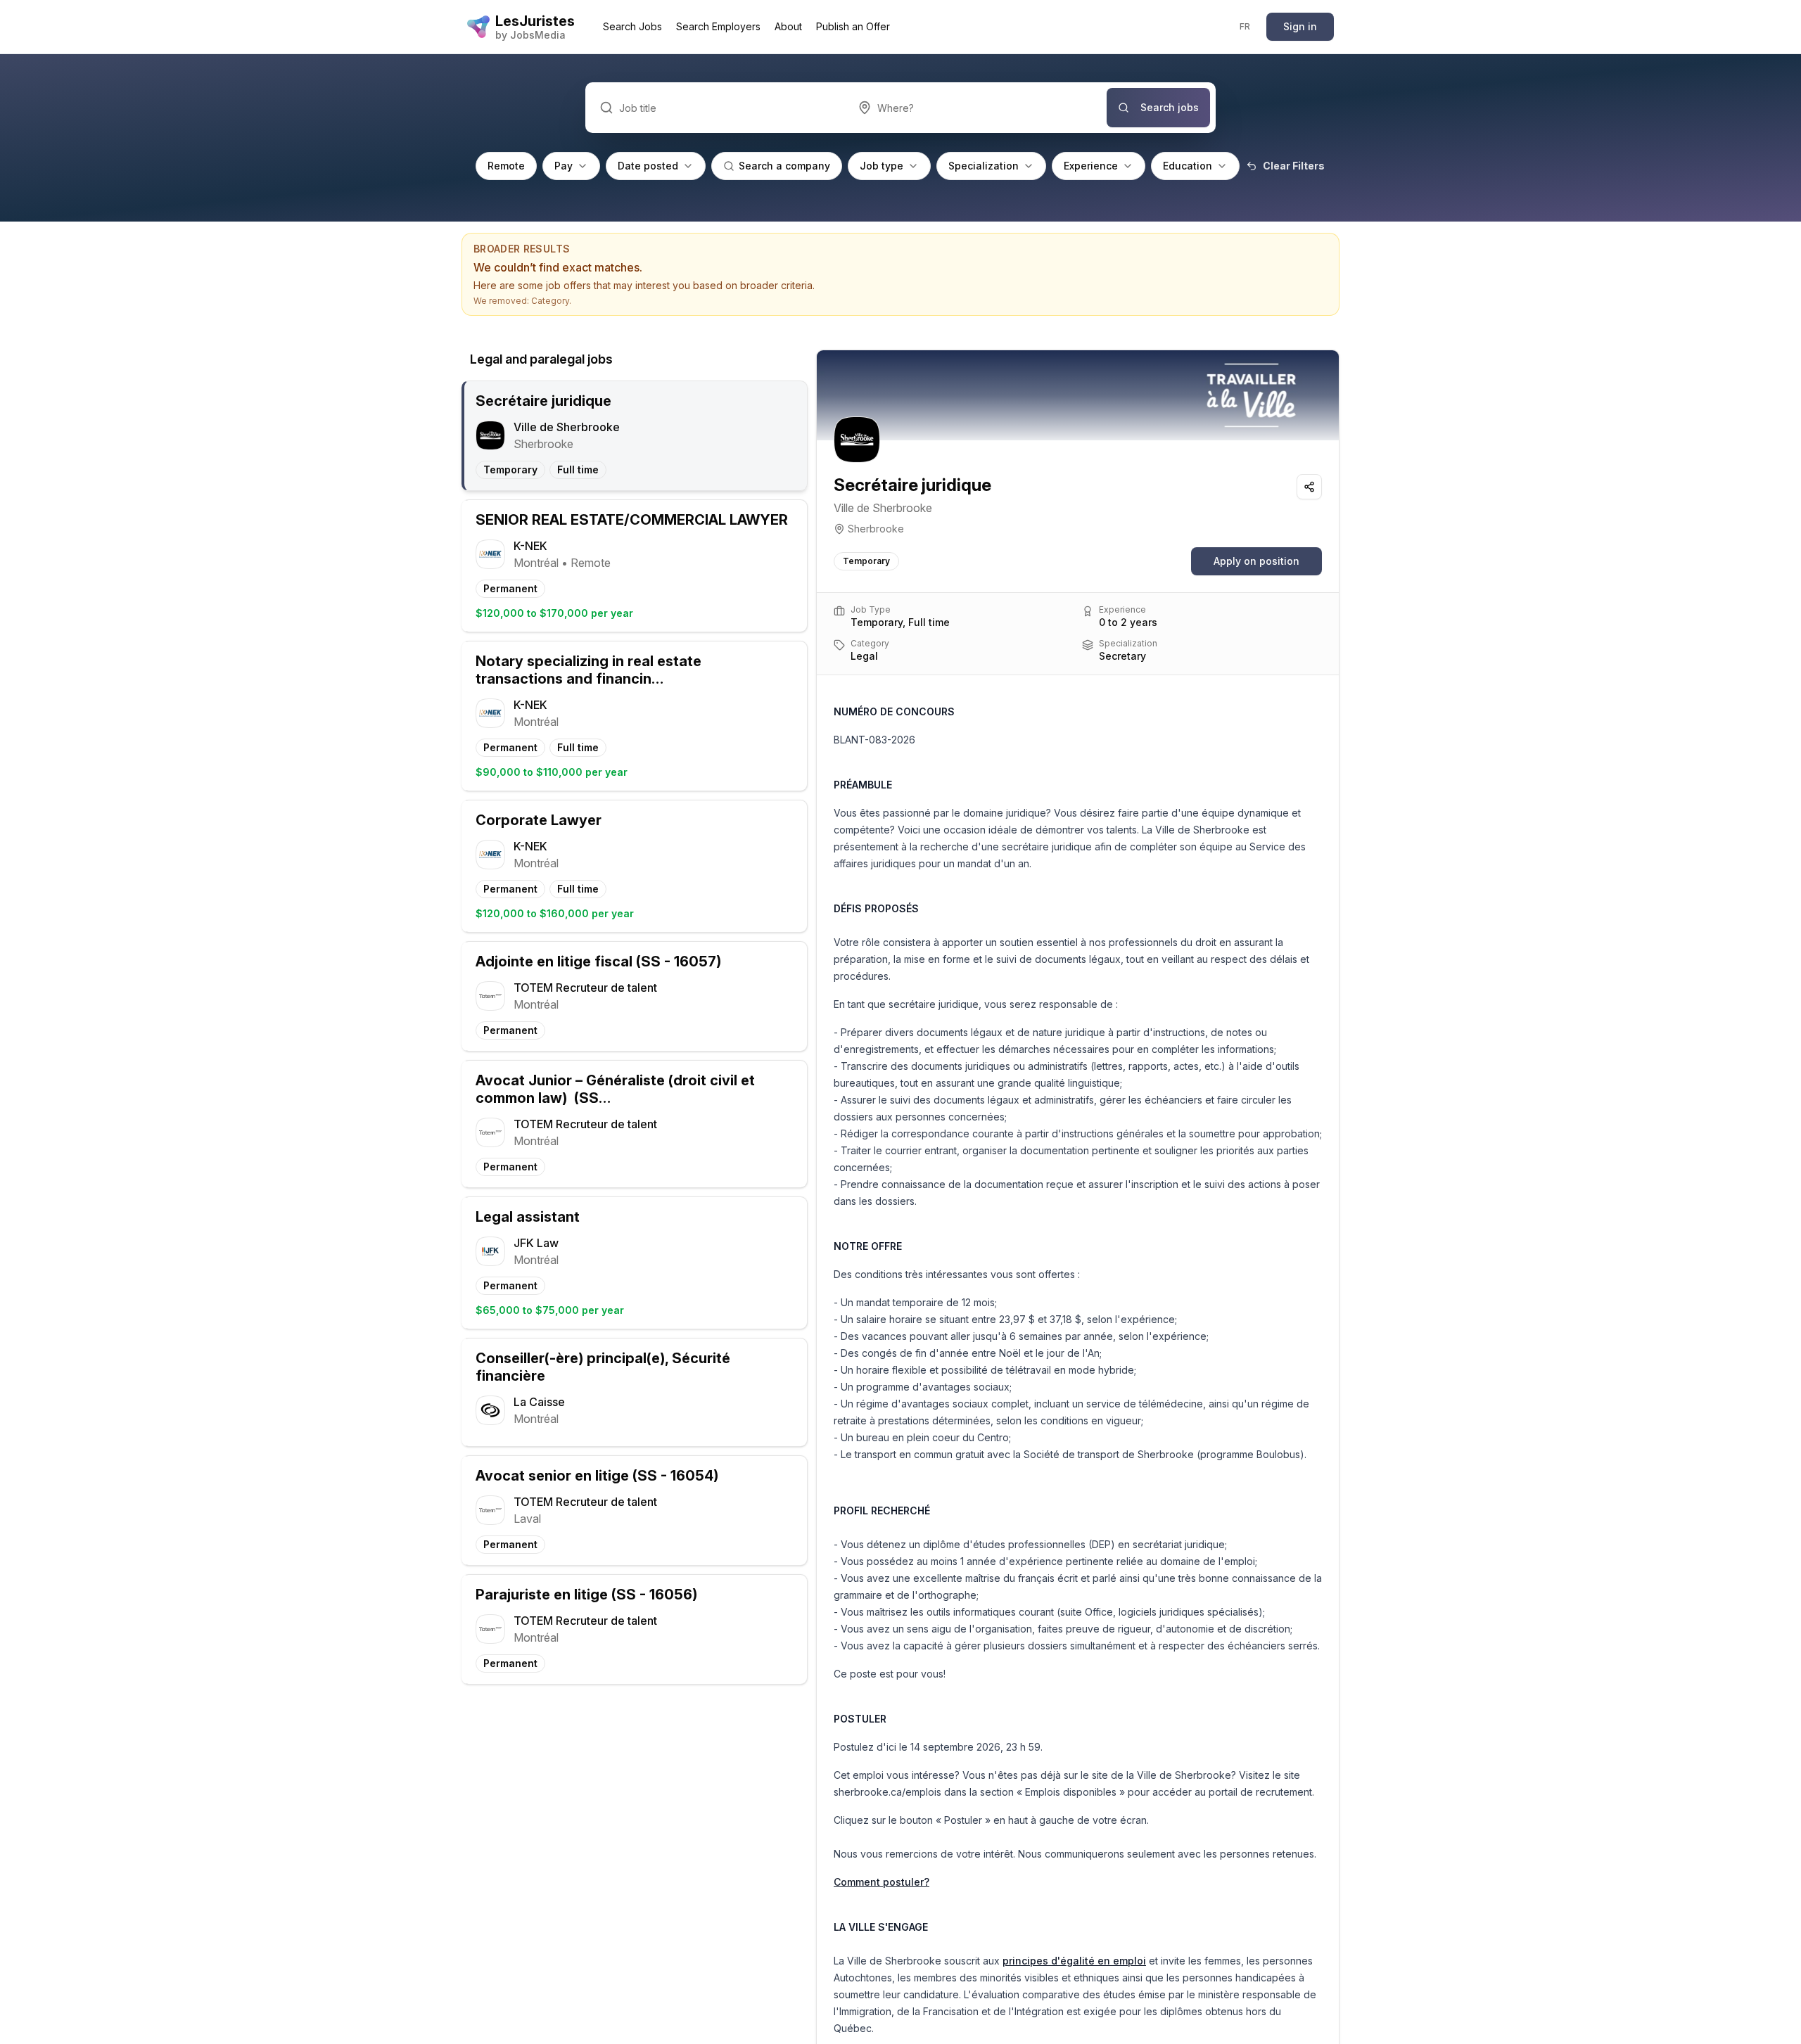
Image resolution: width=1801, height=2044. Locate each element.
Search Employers (718, 26)
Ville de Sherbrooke (883, 508)
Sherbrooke (876, 529)
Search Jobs (632, 26)
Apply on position (1256, 561)
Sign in (1300, 26)
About (788, 26)
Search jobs (1170, 107)
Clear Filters (1294, 166)
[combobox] (975, 108)
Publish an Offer (853, 26)
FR (1245, 26)
